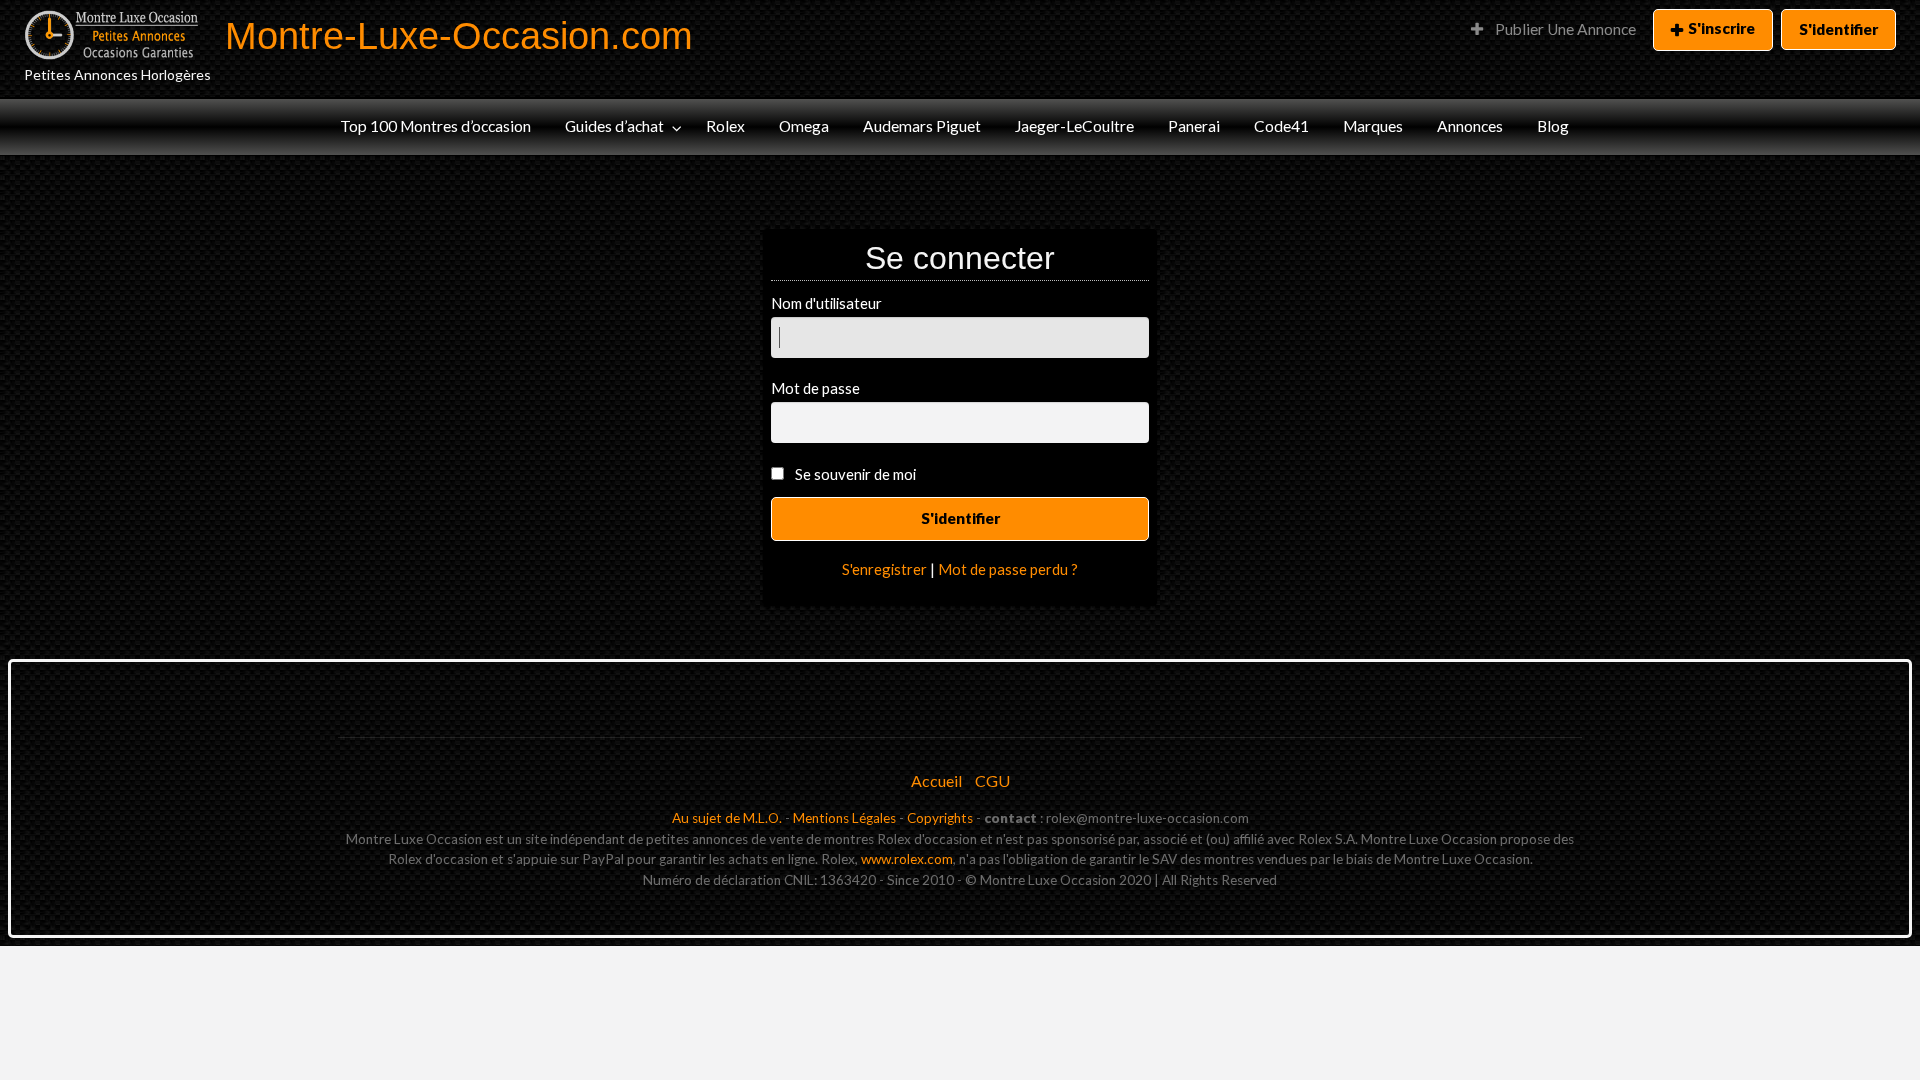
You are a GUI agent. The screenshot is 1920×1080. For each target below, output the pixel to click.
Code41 (1281, 126)
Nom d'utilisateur (826, 303)
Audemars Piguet (922, 126)
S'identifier (1838, 29)
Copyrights (940, 818)
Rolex (725, 126)
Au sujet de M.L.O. (727, 818)
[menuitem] (1553, 30)
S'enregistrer (884, 569)
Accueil (936, 780)
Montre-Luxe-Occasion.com (459, 35)
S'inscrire (1721, 28)
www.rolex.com (907, 859)
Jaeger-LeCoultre (1074, 126)
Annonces (1470, 126)
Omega (804, 126)
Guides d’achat (614, 126)
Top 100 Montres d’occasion (435, 126)
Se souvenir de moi (855, 474)
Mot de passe (815, 388)
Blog (1553, 126)
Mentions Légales (844, 818)
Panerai (1194, 126)
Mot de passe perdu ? (1008, 569)
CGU (992, 780)
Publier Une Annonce (1564, 29)
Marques (1373, 126)
